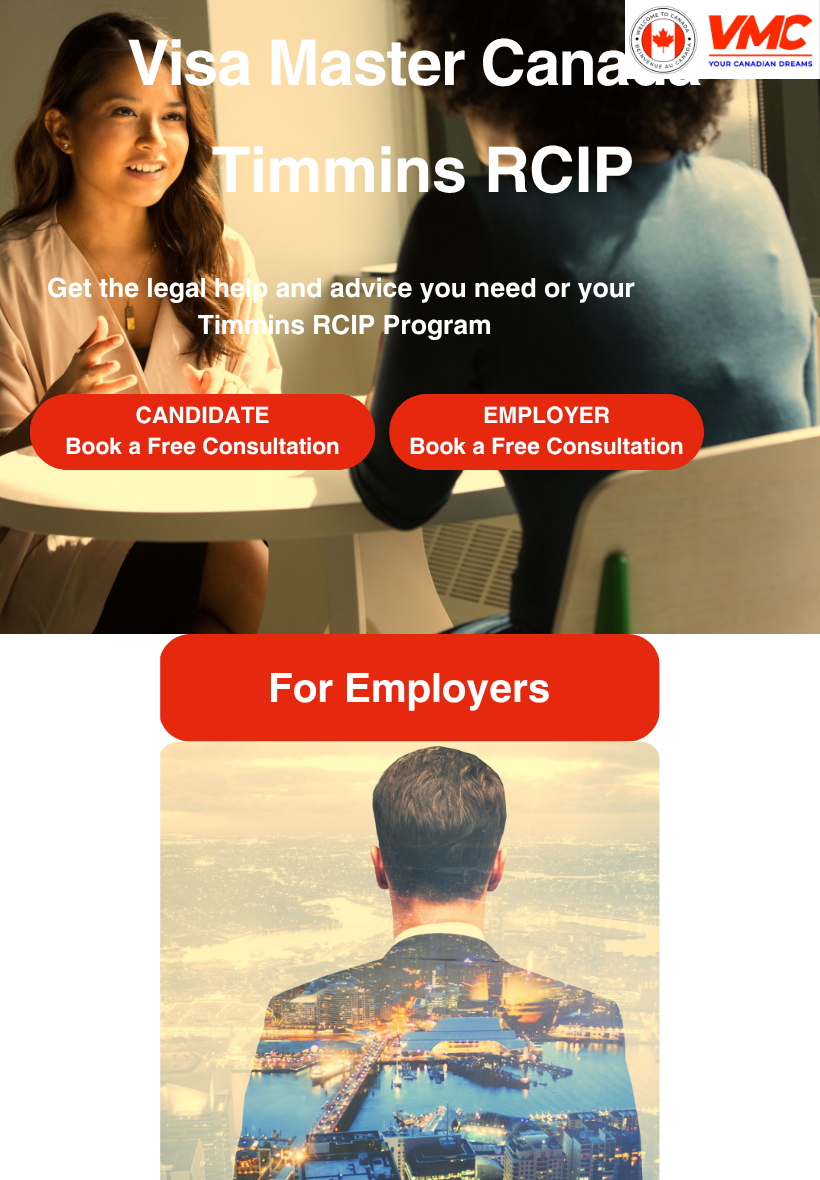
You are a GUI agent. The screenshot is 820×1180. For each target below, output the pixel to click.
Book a (450, 446)
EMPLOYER (546, 415)
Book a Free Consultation (202, 446)
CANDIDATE (203, 415)
